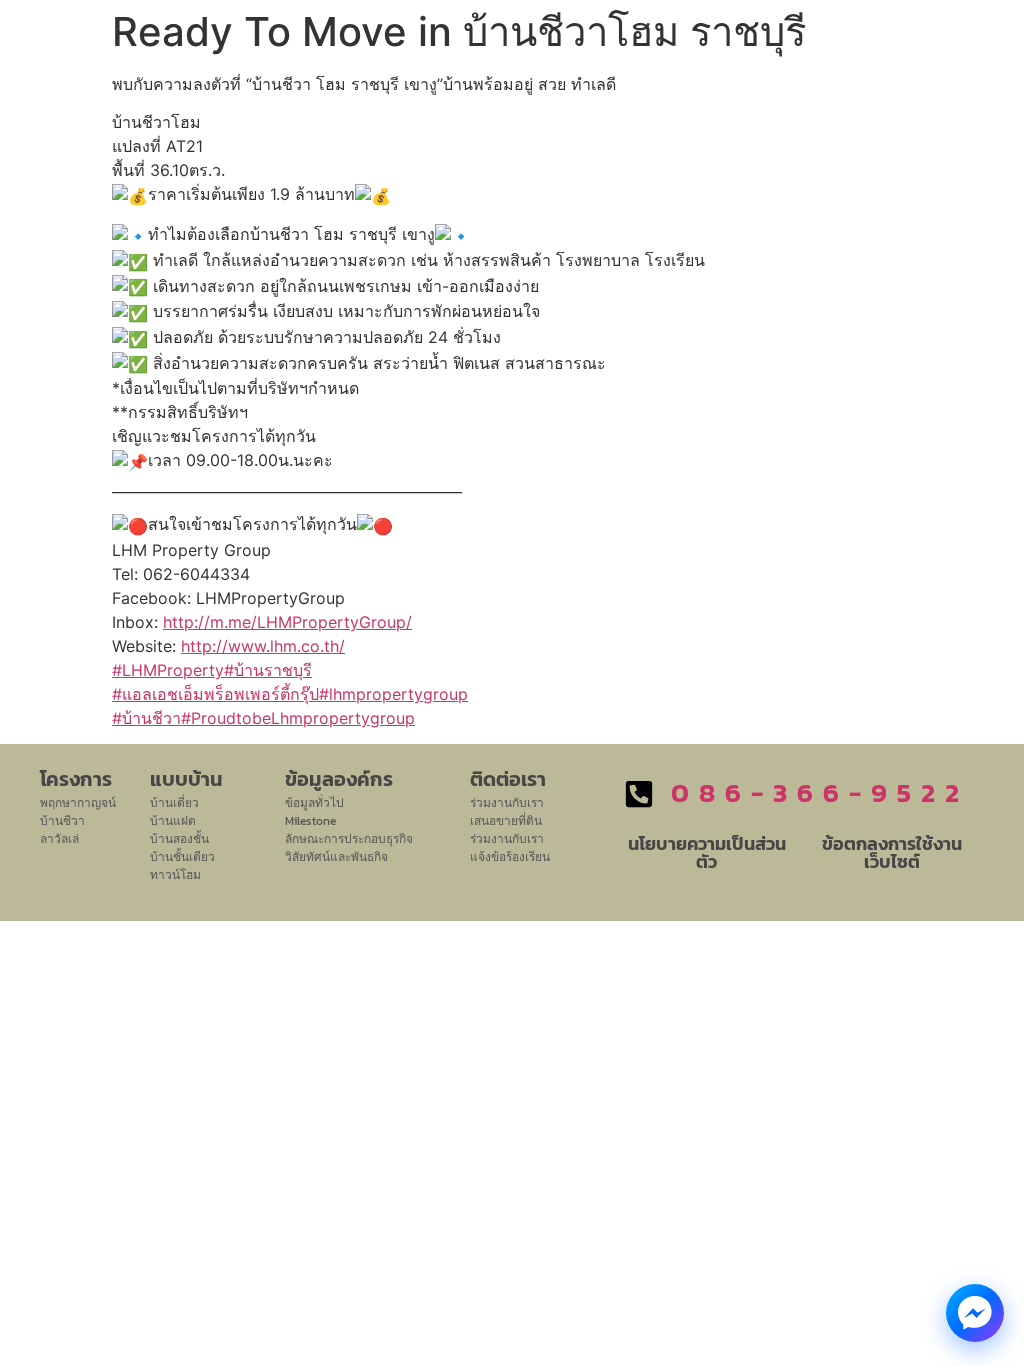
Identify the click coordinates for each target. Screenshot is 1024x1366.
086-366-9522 (820, 792)
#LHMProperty (168, 670)
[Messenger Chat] (975, 1313)
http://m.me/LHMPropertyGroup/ (287, 622)
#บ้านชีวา (146, 718)
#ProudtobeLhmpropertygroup (298, 718)
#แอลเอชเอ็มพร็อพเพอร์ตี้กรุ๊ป (215, 694)
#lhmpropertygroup (393, 694)
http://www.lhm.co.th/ (263, 646)
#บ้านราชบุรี (268, 670)
